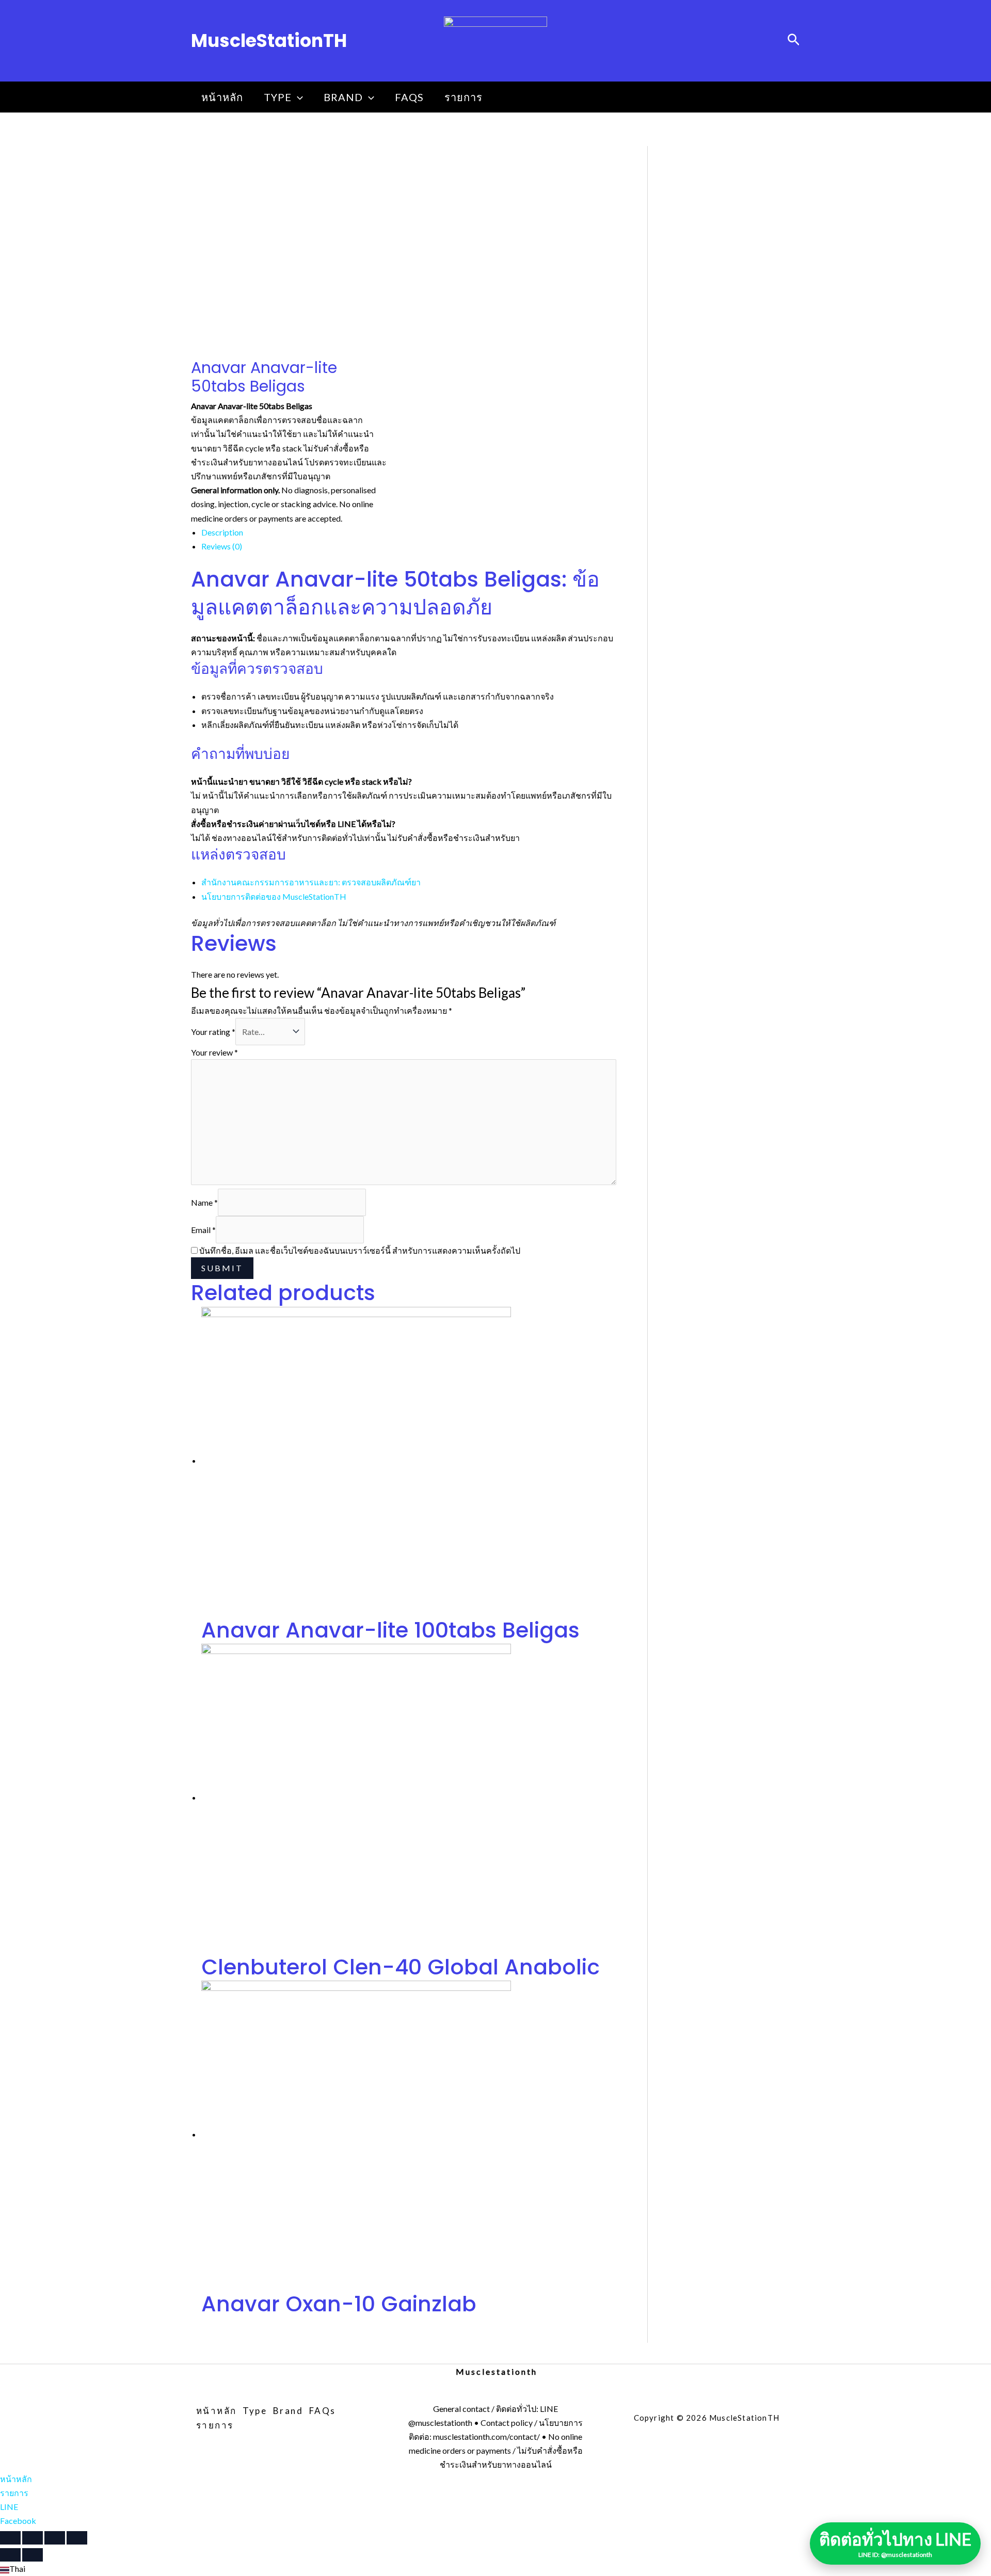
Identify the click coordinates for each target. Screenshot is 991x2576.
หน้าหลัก (222, 97)
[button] (495, 2569)
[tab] (409, 532)
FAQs (409, 97)
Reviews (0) (222, 546)
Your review (214, 1052)
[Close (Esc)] (10, 2538)
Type (278, 97)
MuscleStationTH (269, 40)
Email (203, 1230)
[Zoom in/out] (77, 2538)
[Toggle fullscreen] (55, 2538)
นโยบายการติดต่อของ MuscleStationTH (274, 896)
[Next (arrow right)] (33, 2555)
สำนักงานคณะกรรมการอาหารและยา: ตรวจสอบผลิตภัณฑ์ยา (311, 882)
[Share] (33, 2538)
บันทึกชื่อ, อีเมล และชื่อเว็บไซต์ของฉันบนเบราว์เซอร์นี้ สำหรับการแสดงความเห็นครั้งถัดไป (360, 1250)
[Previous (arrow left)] (10, 2555)
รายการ (463, 97)
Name (204, 1202)
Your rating (213, 1032)
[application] (297, 97)
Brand (343, 97)
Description (222, 532)
